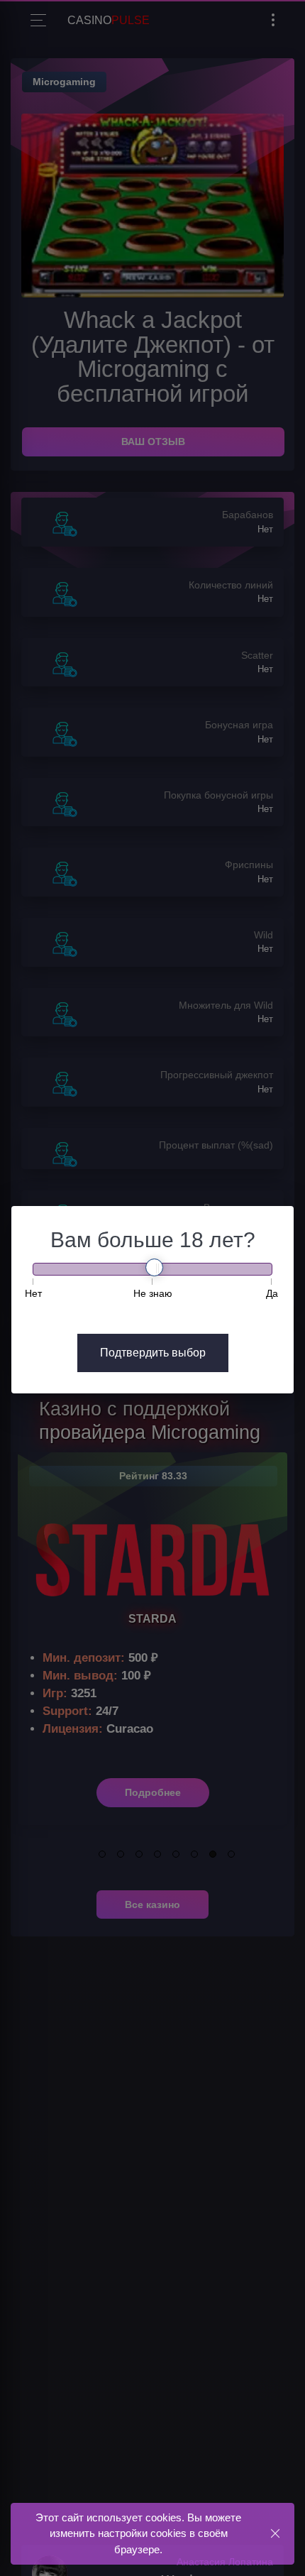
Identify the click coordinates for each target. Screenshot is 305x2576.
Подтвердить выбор (153, 1353)
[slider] (154, 1267)
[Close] (275, 2533)
